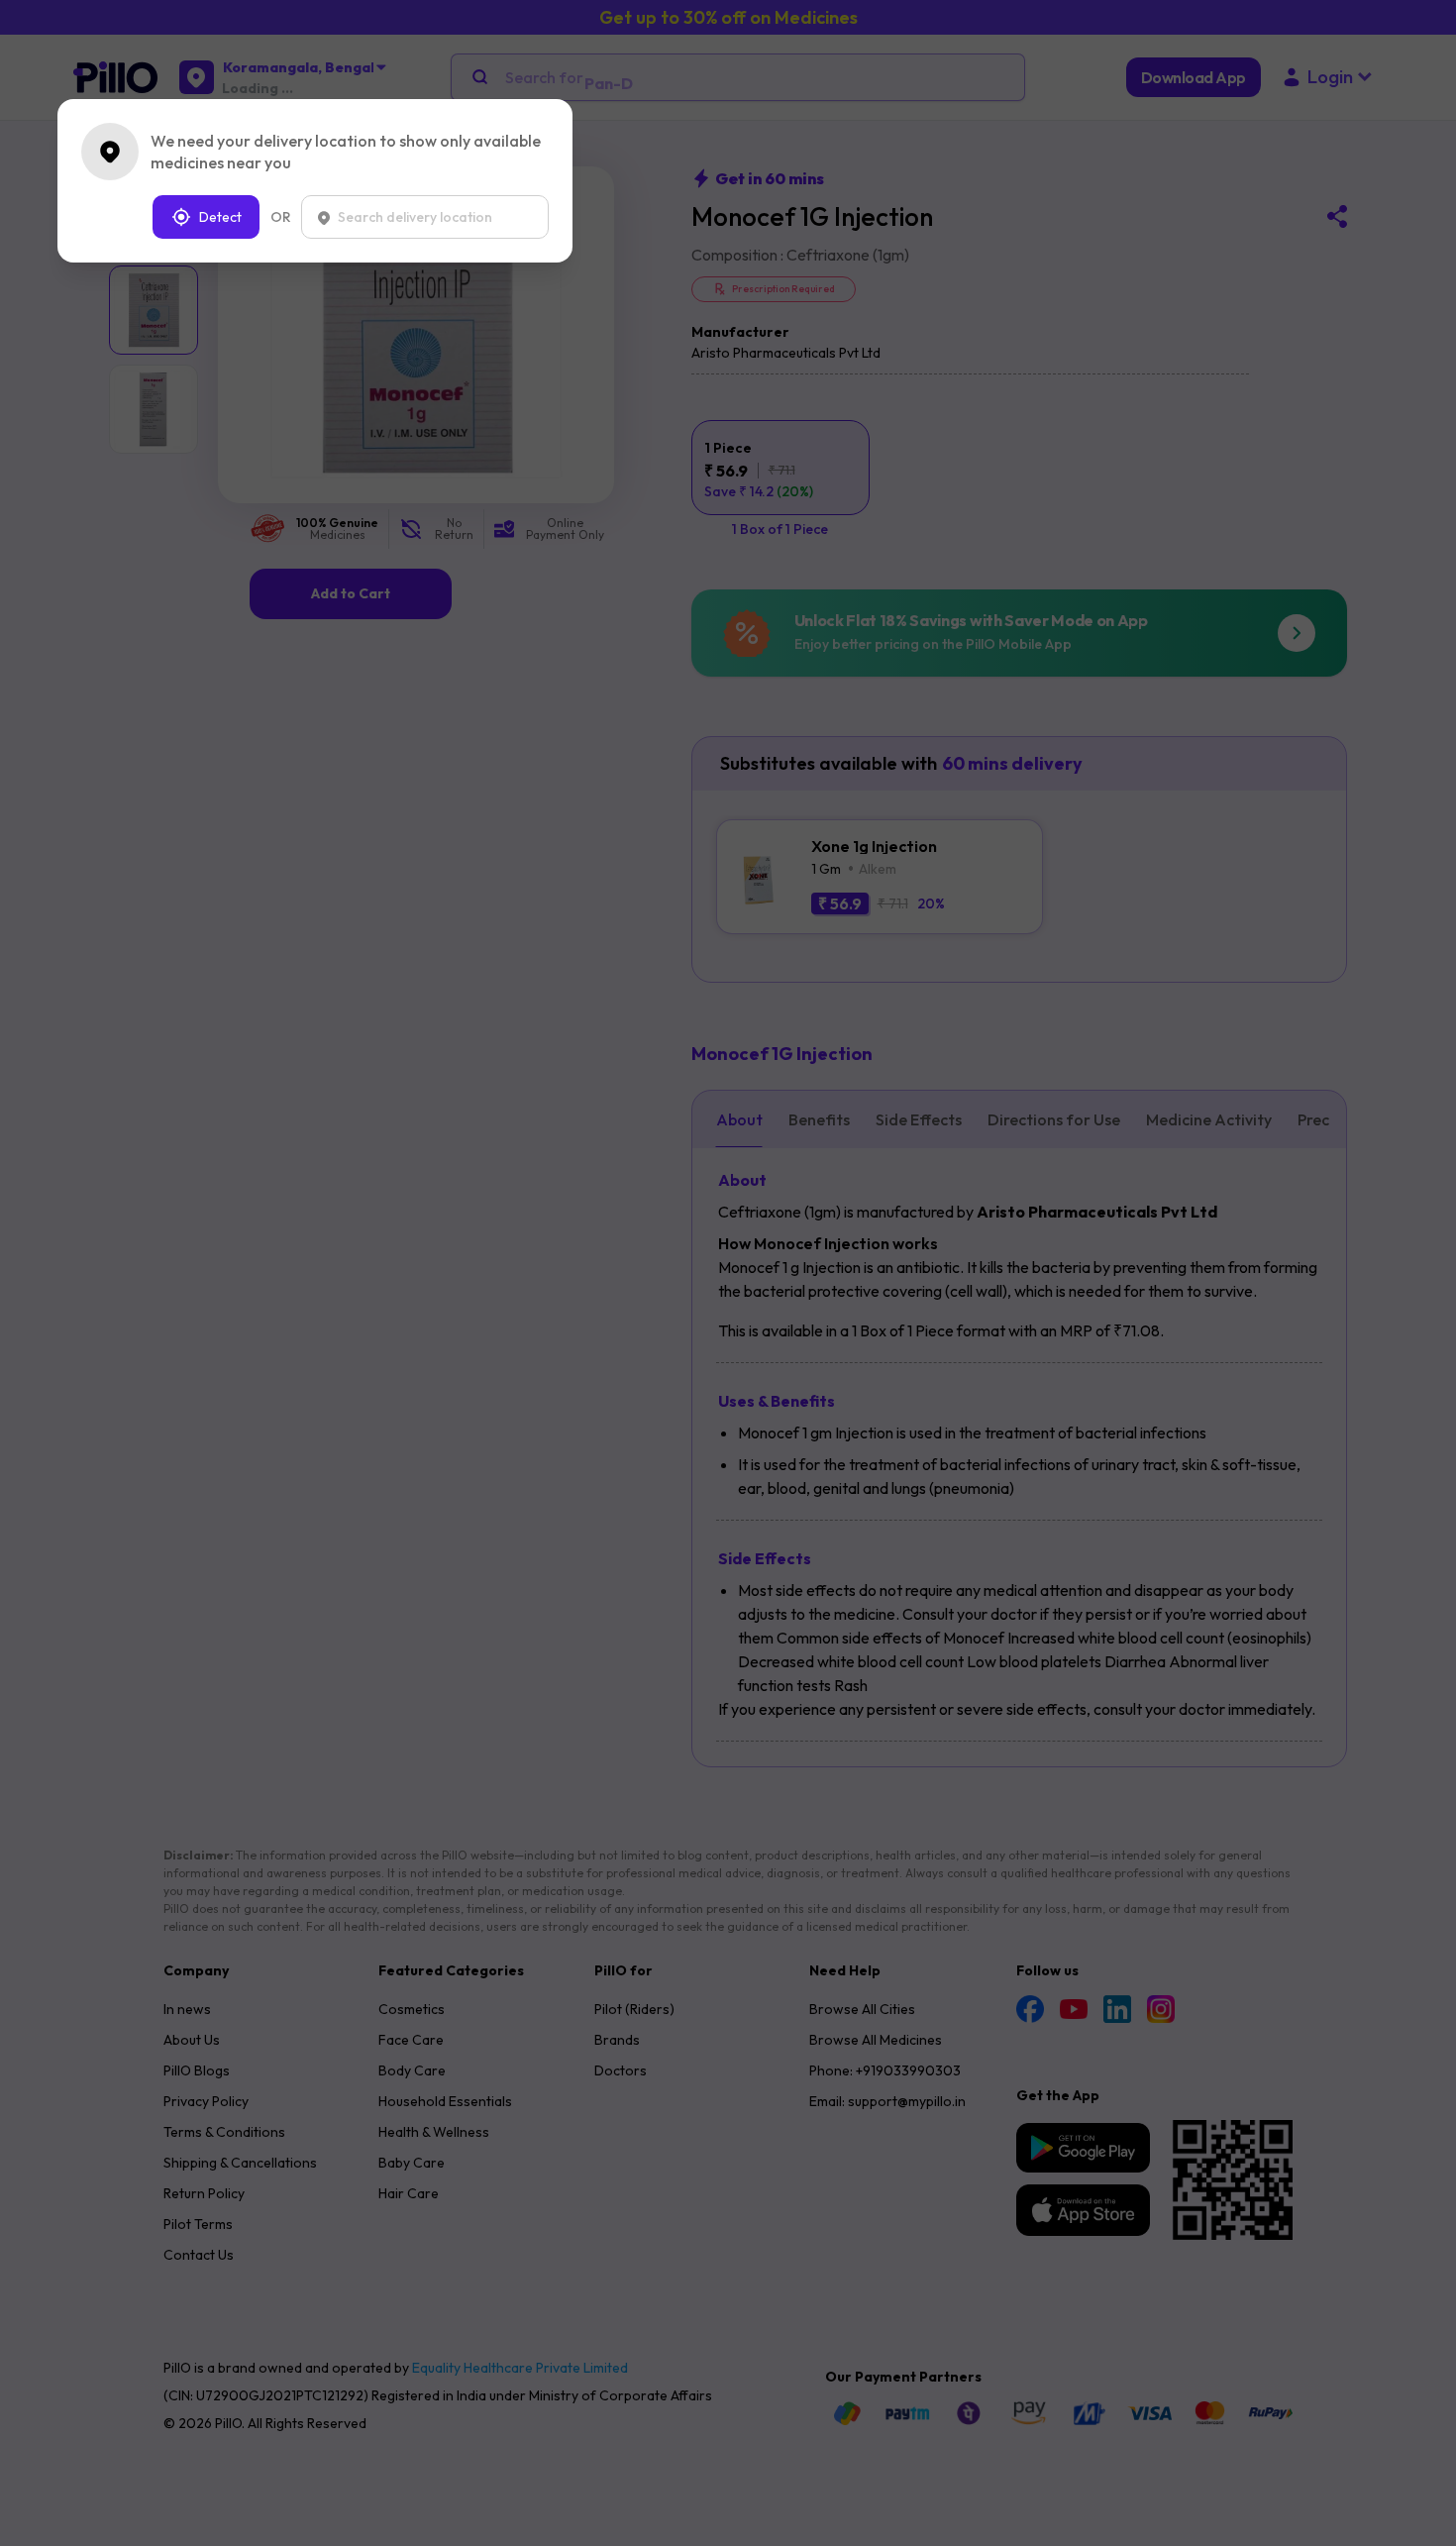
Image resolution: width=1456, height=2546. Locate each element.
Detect (220, 217)
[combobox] (425, 217)
